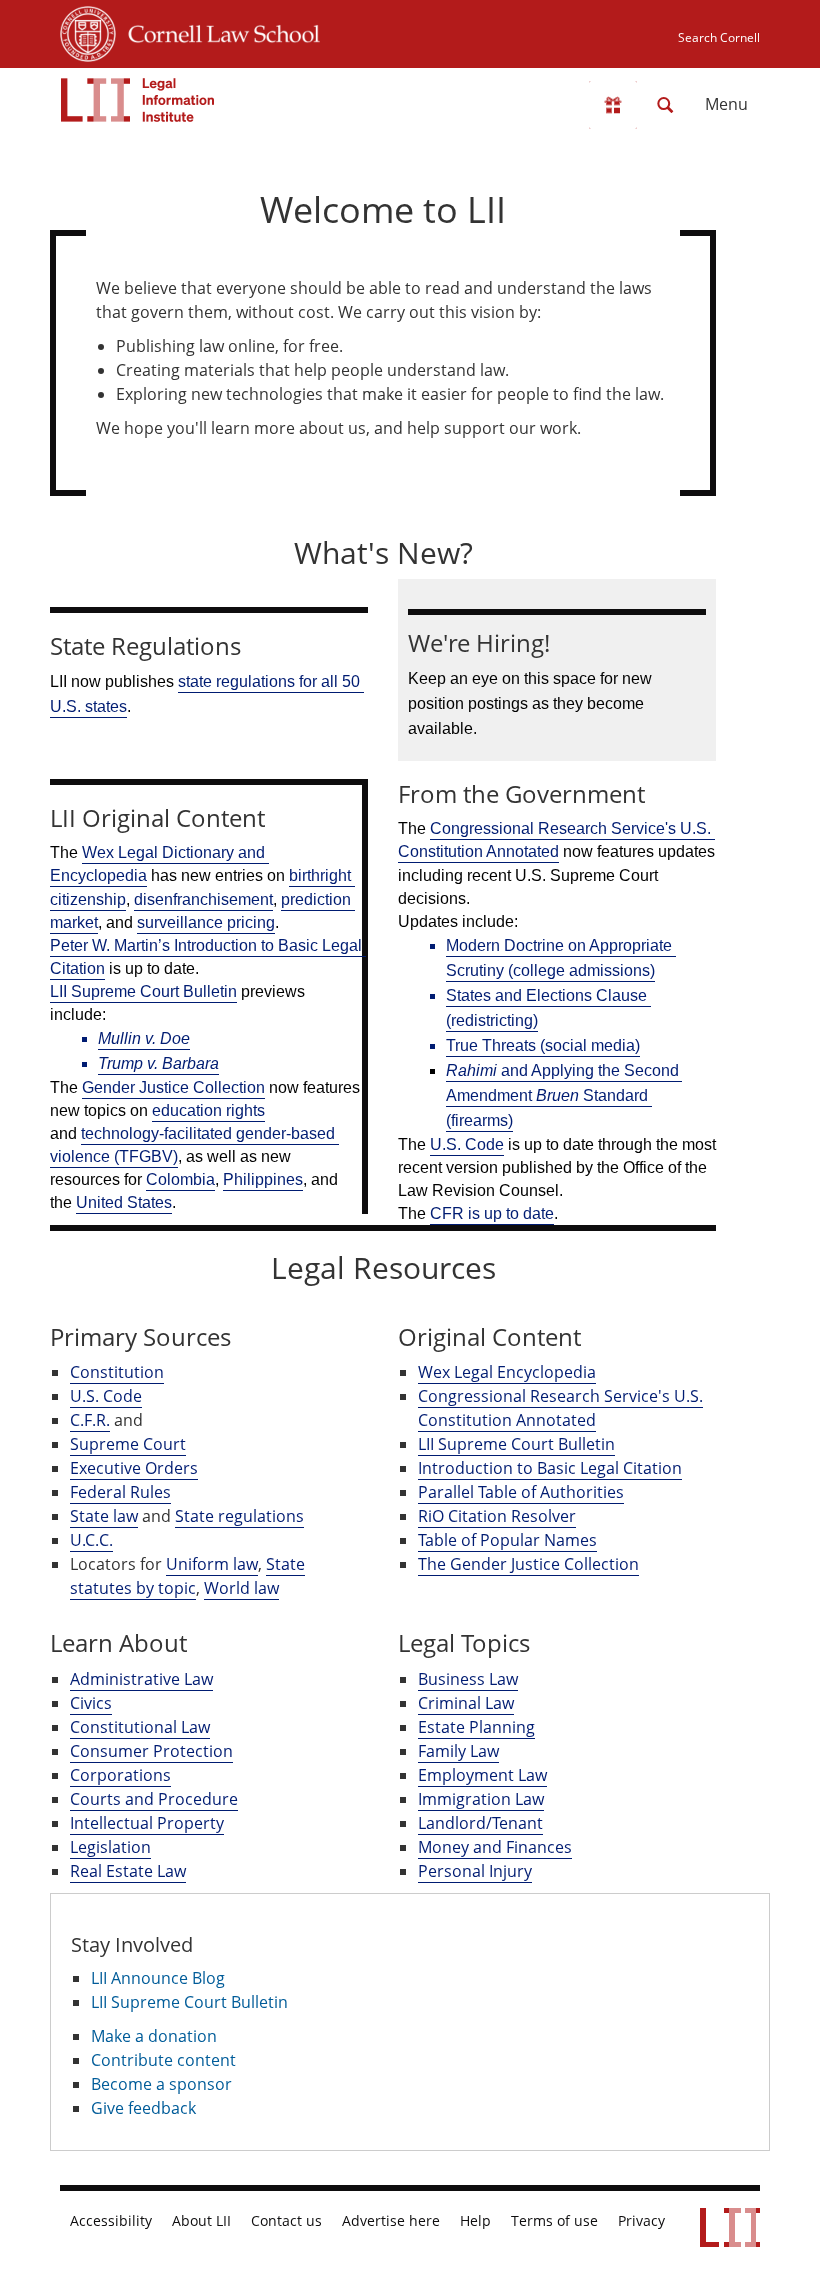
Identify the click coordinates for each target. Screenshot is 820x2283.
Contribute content (163, 2060)
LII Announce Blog (158, 1978)
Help (475, 2221)
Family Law (458, 1751)
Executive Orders (134, 1468)
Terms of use (554, 2221)
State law (104, 1516)
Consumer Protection (151, 1751)
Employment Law (482, 1775)
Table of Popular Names (507, 1540)
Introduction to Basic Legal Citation (550, 1468)
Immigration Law (481, 1799)
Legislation (110, 1847)
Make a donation (154, 2036)
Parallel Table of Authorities (521, 1492)
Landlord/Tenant (480, 1823)
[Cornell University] (88, 31)
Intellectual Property (147, 1823)
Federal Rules (120, 1492)
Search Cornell (719, 37)
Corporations (120, 1775)
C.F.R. (90, 1420)
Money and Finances (495, 1847)
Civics (91, 1703)
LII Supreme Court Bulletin (516, 1444)
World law (241, 1588)
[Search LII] (665, 105)
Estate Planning (476, 1727)
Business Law (468, 1679)
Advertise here (391, 2221)
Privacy (641, 2221)
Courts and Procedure (154, 1799)
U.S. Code (106, 1396)
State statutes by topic (187, 1576)
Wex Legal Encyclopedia (507, 1372)
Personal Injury (475, 1871)
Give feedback (143, 2108)
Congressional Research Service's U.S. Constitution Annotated (560, 1408)
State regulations (239, 1516)
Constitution (117, 1372)
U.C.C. (91, 1540)
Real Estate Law (128, 1871)
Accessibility (111, 2221)
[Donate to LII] (613, 105)
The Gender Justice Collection (528, 1564)
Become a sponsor (161, 2084)
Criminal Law (466, 1703)
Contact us (286, 2221)
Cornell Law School (218, 31)
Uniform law (212, 1564)
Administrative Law (141, 1679)
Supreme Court (128, 1444)
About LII (201, 2221)
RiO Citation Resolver (497, 1516)
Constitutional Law (140, 1727)
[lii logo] (138, 100)
